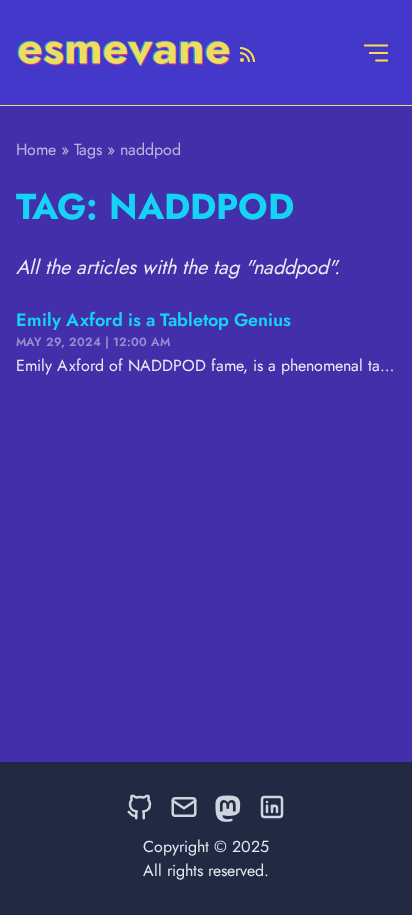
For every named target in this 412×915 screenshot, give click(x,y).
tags (88, 149)
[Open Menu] (376, 52)
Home (36, 149)
